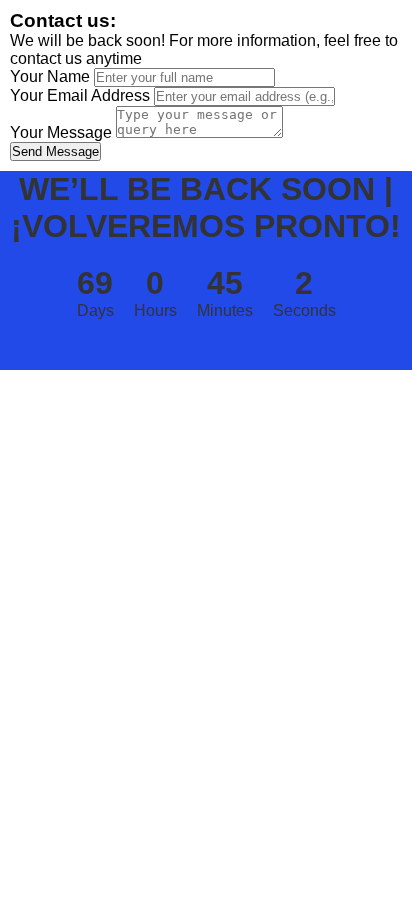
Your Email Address (80, 95)
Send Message (55, 151)
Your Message (61, 132)
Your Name (50, 76)
